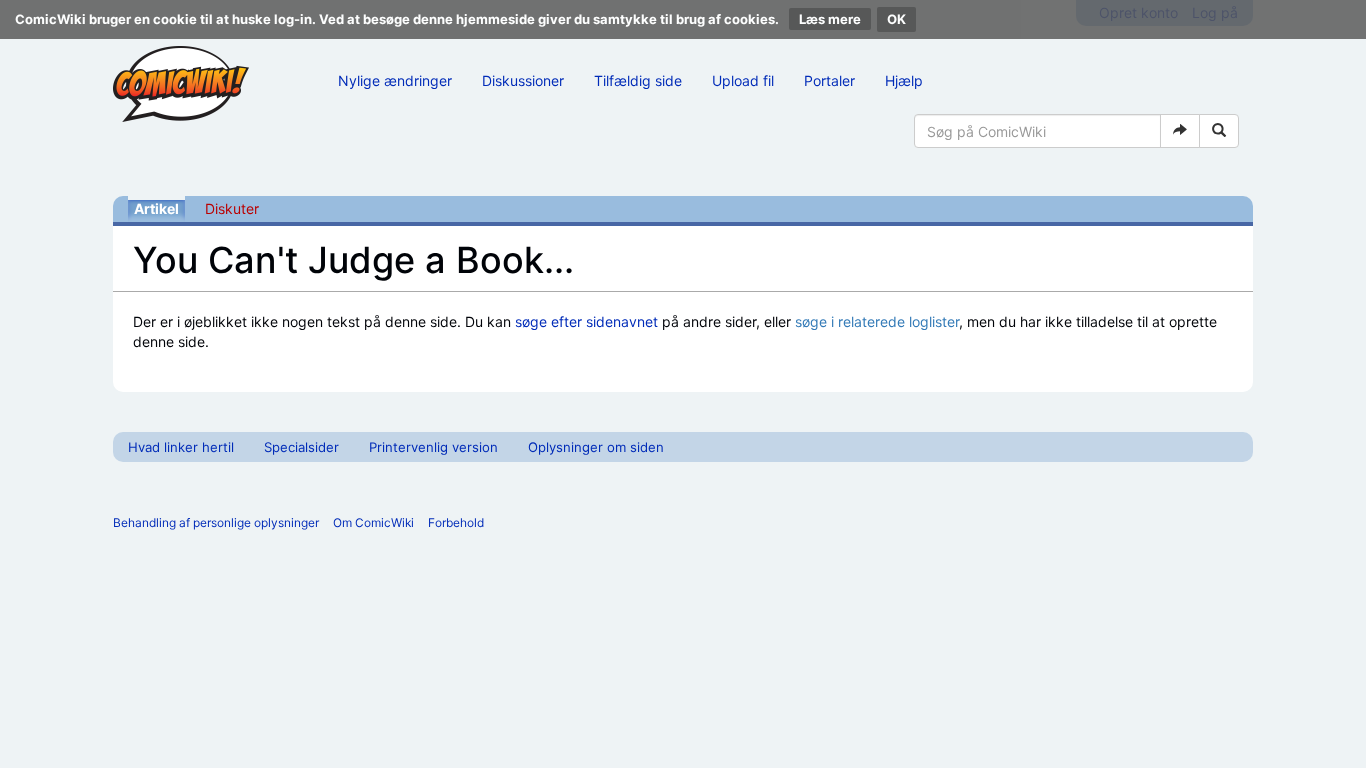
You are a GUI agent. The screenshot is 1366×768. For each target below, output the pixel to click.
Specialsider (301, 447)
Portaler (829, 80)
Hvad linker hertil (181, 447)
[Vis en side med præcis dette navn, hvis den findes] (1180, 131)
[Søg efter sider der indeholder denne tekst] (1219, 131)
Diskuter (232, 208)
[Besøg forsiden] (181, 84)
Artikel (156, 208)
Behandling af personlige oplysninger (216, 522)
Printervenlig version (433, 447)
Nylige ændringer (395, 80)
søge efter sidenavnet (586, 321)
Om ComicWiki (373, 522)
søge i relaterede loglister (877, 321)
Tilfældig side (638, 80)
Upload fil (743, 80)
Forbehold (456, 522)
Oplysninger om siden (596, 447)
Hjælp (904, 80)
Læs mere (830, 19)
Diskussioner (523, 80)
